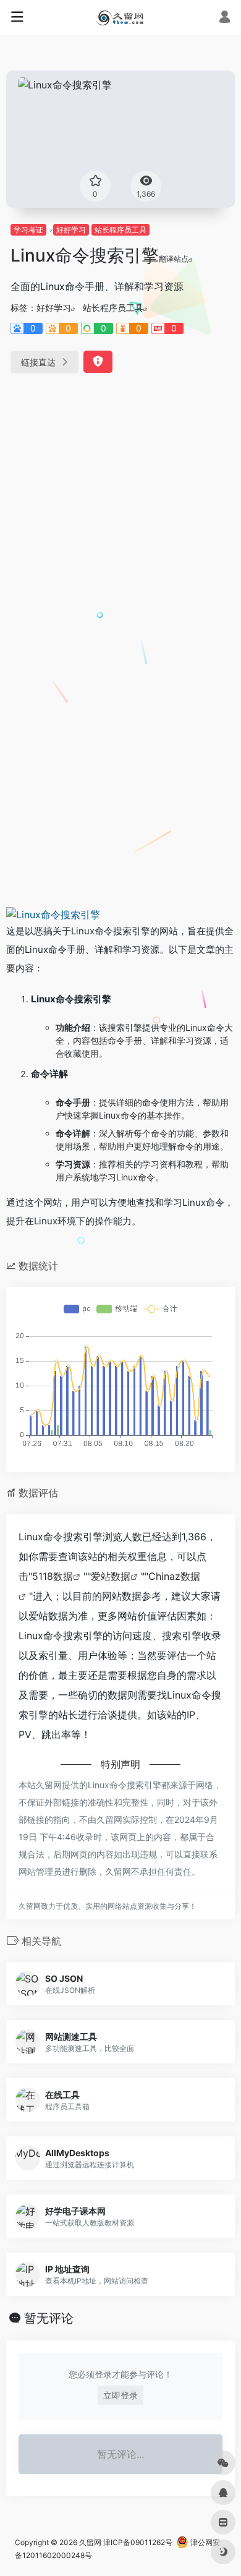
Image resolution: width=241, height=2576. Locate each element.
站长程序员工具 (120, 230)
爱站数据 (111, 1576)
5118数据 (53, 1576)
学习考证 (28, 230)
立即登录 (120, 2395)
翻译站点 (174, 259)
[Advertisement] (120, 515)
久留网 (90, 2542)
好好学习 (71, 230)
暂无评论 (49, 2318)
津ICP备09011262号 (138, 2542)
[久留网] (120, 17)
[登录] (225, 18)
